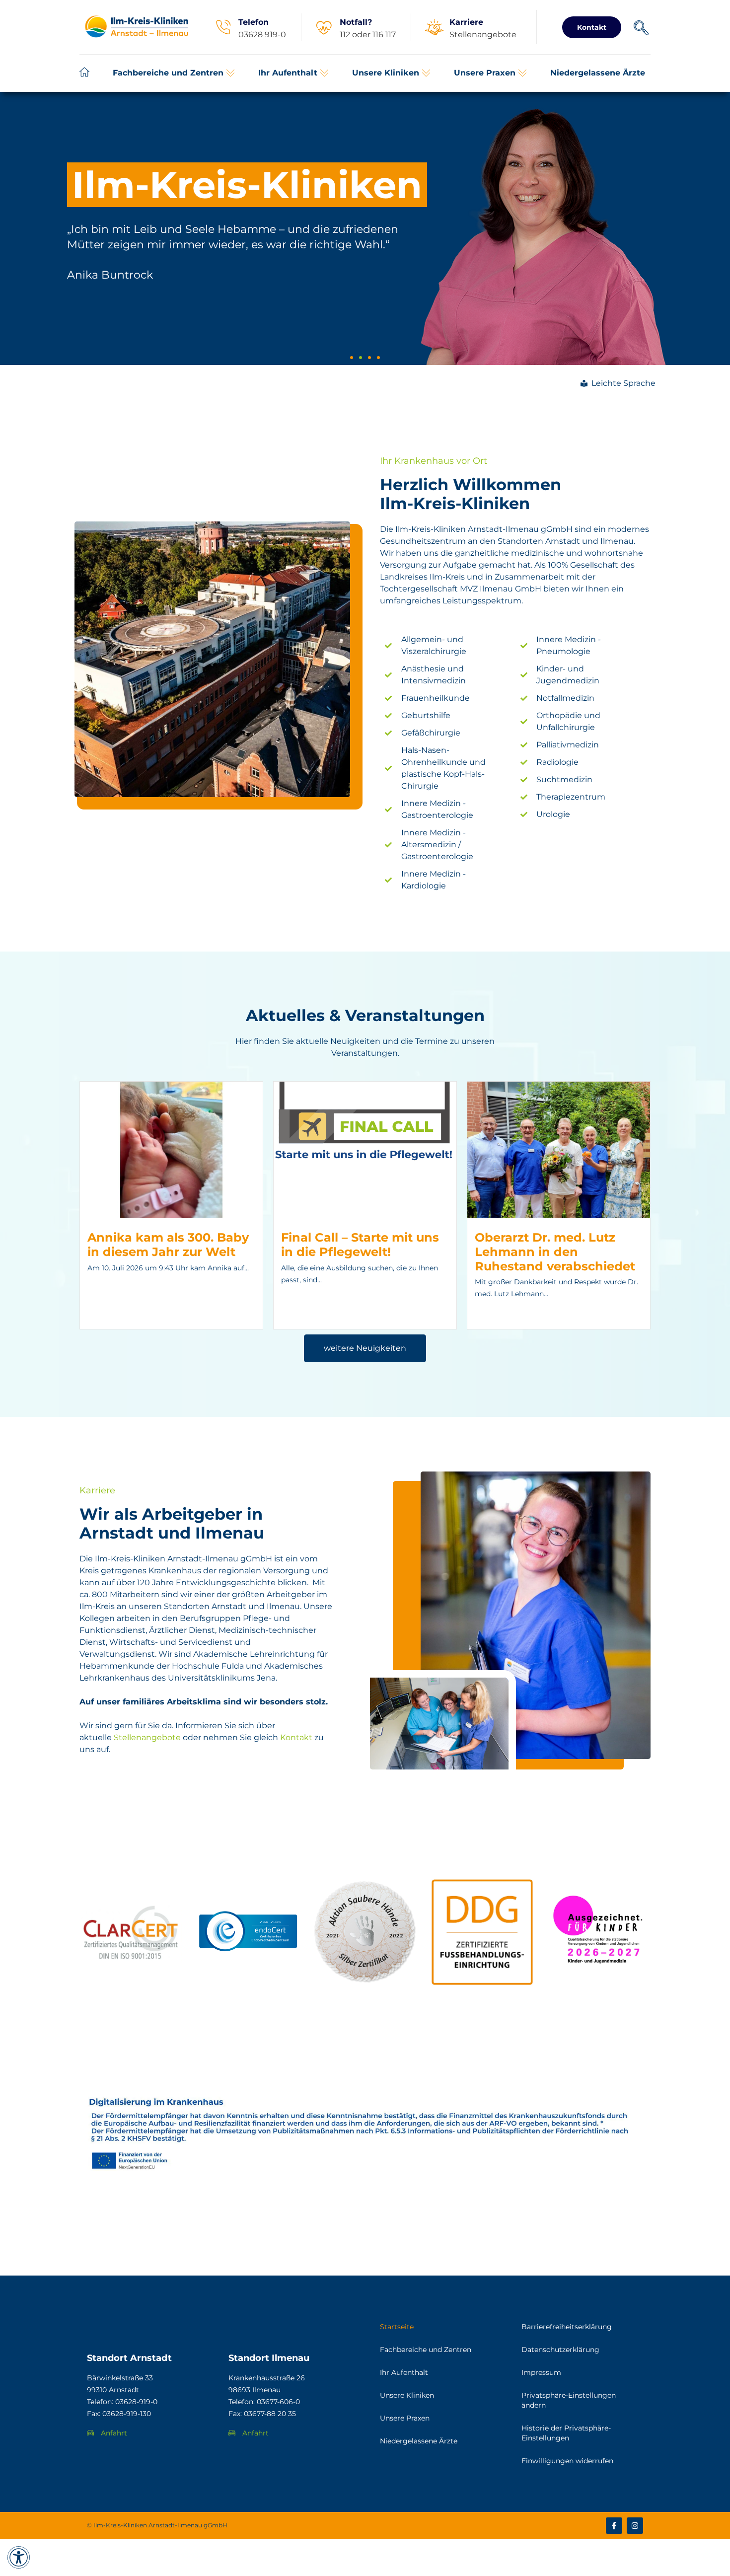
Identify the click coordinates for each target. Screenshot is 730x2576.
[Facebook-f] (614, 2526)
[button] (174, 73)
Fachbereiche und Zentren (426, 2350)
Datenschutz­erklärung (560, 2350)
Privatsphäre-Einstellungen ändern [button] (569, 2400)
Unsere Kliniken (407, 2395)
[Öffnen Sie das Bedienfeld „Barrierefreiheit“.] (19, 2557)
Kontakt (296, 1737)
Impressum (541, 2372)
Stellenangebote (147, 1737)
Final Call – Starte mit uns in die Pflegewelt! (360, 1245)
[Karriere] (434, 27)
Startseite (397, 2327)
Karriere (466, 22)
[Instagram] (635, 2526)
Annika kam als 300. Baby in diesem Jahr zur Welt (168, 1245)
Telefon (254, 22)
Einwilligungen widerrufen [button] (567, 2461)
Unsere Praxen (405, 2418)
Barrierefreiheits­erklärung (567, 2327)
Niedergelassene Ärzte (419, 2441)
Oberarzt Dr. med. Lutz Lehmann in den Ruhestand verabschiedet (555, 1252)
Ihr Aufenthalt (404, 2372)
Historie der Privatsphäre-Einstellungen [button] (566, 2433)
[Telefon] (223, 27)
